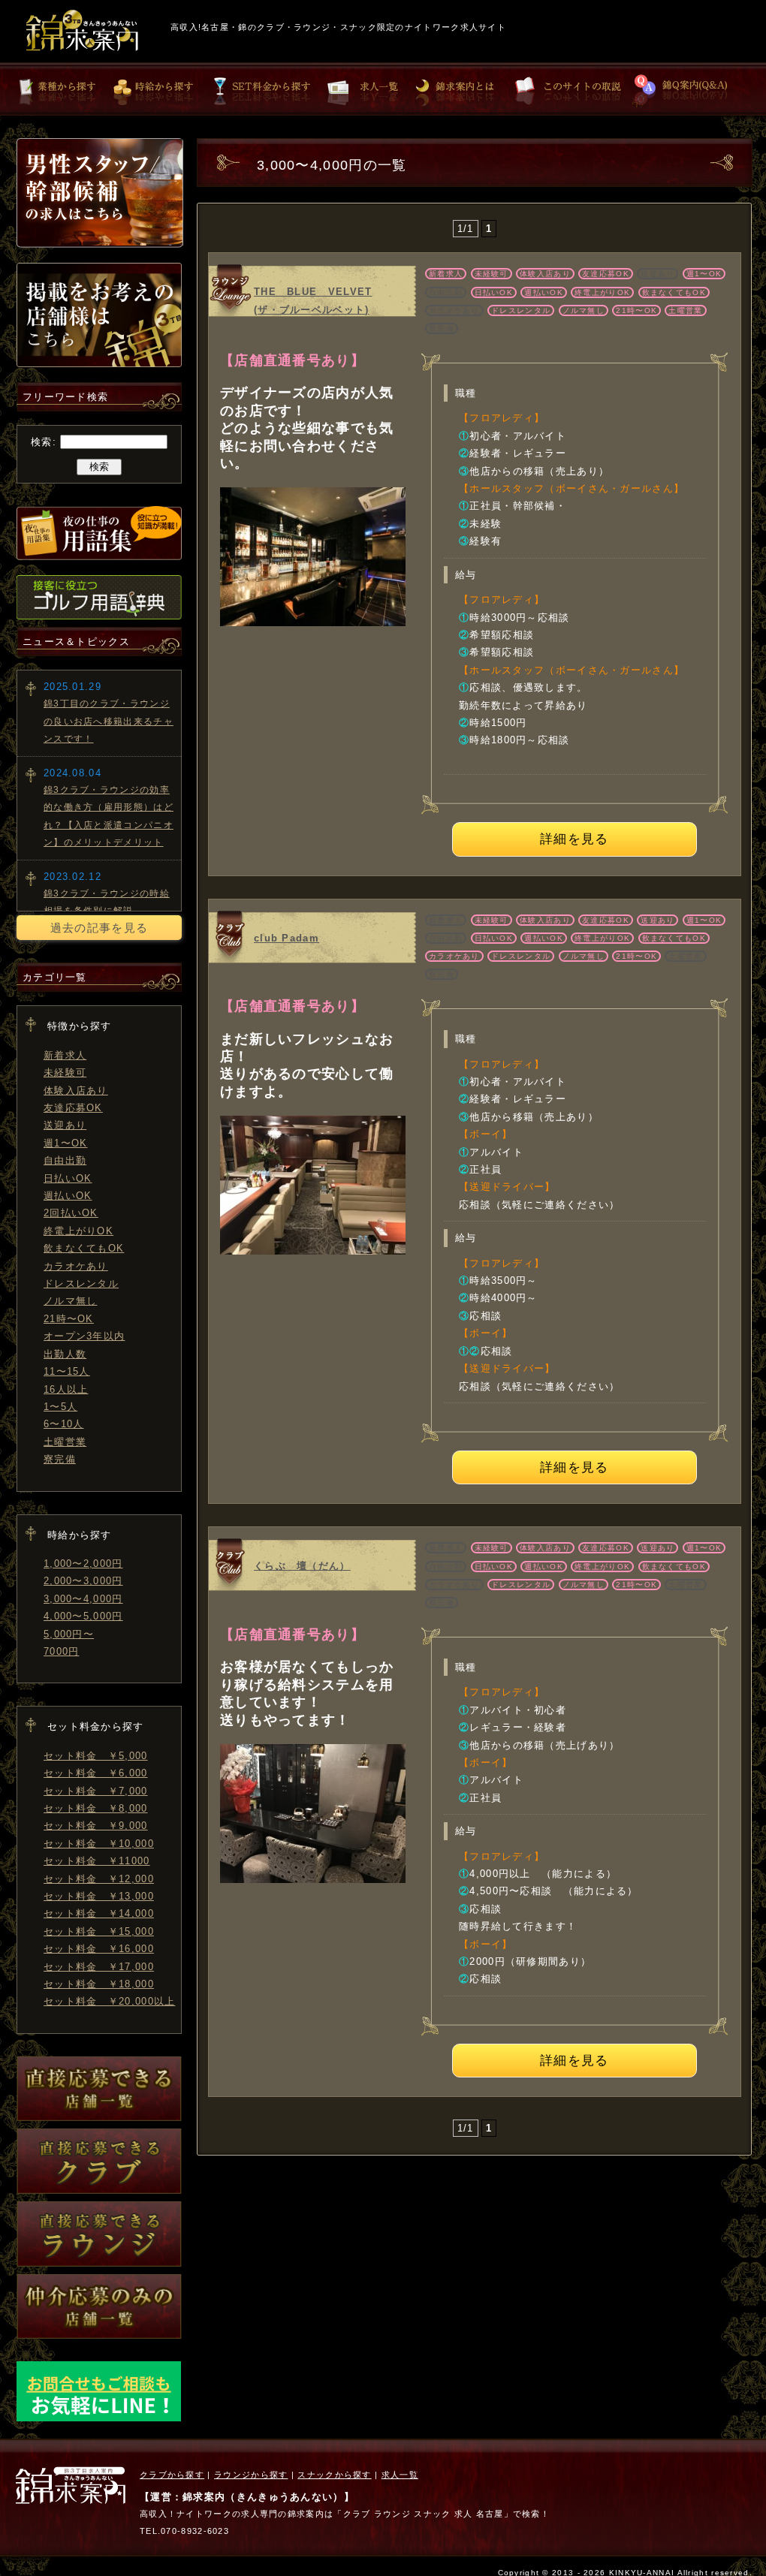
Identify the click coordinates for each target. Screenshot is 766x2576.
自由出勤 (65, 1160)
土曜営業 (65, 1442)
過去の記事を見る (99, 928)
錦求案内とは (463, 90)
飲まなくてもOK (84, 1248)
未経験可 (65, 1073)
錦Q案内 (685, 90)
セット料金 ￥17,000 (99, 1967)
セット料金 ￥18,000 (99, 1984)
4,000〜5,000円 (83, 1616)
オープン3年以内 (84, 1336)
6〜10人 (64, 1424)
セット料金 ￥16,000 (99, 1949)
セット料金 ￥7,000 (96, 1791)
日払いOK (68, 1178)
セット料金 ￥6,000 (96, 1773)
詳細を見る (574, 839)
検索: (44, 442)
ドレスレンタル (81, 1283)
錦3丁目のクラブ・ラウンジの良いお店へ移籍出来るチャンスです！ (109, 721)
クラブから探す (172, 2475)
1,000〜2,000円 (83, 1564)
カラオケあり (76, 1266)
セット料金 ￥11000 (97, 1861)
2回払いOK (71, 1213)
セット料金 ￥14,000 (99, 1913)
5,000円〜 (69, 1634)
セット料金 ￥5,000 (96, 1756)
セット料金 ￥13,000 (99, 1896)
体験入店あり (76, 1091)
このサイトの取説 (568, 90)
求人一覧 (366, 90)
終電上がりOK (78, 1231)
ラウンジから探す (251, 2475)
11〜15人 (67, 1371)
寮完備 (60, 1459)
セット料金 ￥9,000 (96, 1826)
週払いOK (68, 1196)
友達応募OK (73, 1108)
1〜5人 (60, 1407)
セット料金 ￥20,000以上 (110, 2001)
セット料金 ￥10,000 (99, 1844)
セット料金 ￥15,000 (99, 1931)
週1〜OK (66, 1143)
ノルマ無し (71, 1301)
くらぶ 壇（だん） (302, 1566)
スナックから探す (334, 2475)
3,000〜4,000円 (83, 1599)
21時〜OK (69, 1319)
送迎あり (65, 1125)
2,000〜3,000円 (83, 1581)
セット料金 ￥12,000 (99, 1879)
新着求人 (65, 1055)
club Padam (286, 938)
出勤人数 (65, 1354)
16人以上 (66, 1389)
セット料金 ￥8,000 (96, 1808)
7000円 (62, 1651)
